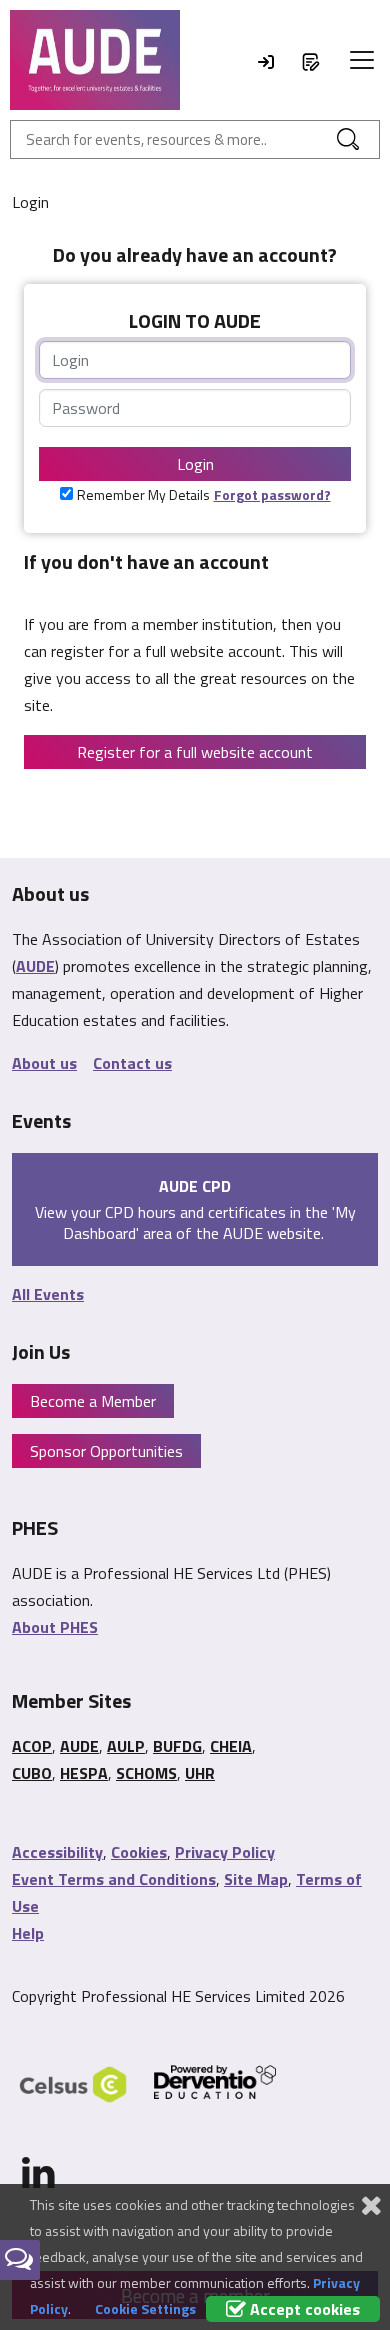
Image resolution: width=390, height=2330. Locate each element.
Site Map (256, 1879)
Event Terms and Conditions (114, 1879)
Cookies (139, 1852)
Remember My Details (143, 494)
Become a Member (93, 1401)
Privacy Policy (225, 1852)
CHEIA (231, 1746)
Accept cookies (303, 2309)
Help (28, 1933)
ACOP (32, 1746)
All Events (48, 1294)
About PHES (55, 1627)
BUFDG (177, 1746)
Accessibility (57, 1852)
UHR (200, 1773)
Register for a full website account (195, 752)
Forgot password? (272, 494)
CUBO (32, 1773)
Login (195, 464)
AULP (126, 1746)
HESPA (84, 1773)
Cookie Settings (145, 2308)
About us (44, 1063)
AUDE (35, 966)
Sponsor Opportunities (106, 1451)
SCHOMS (146, 1773)
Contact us (132, 1063)
